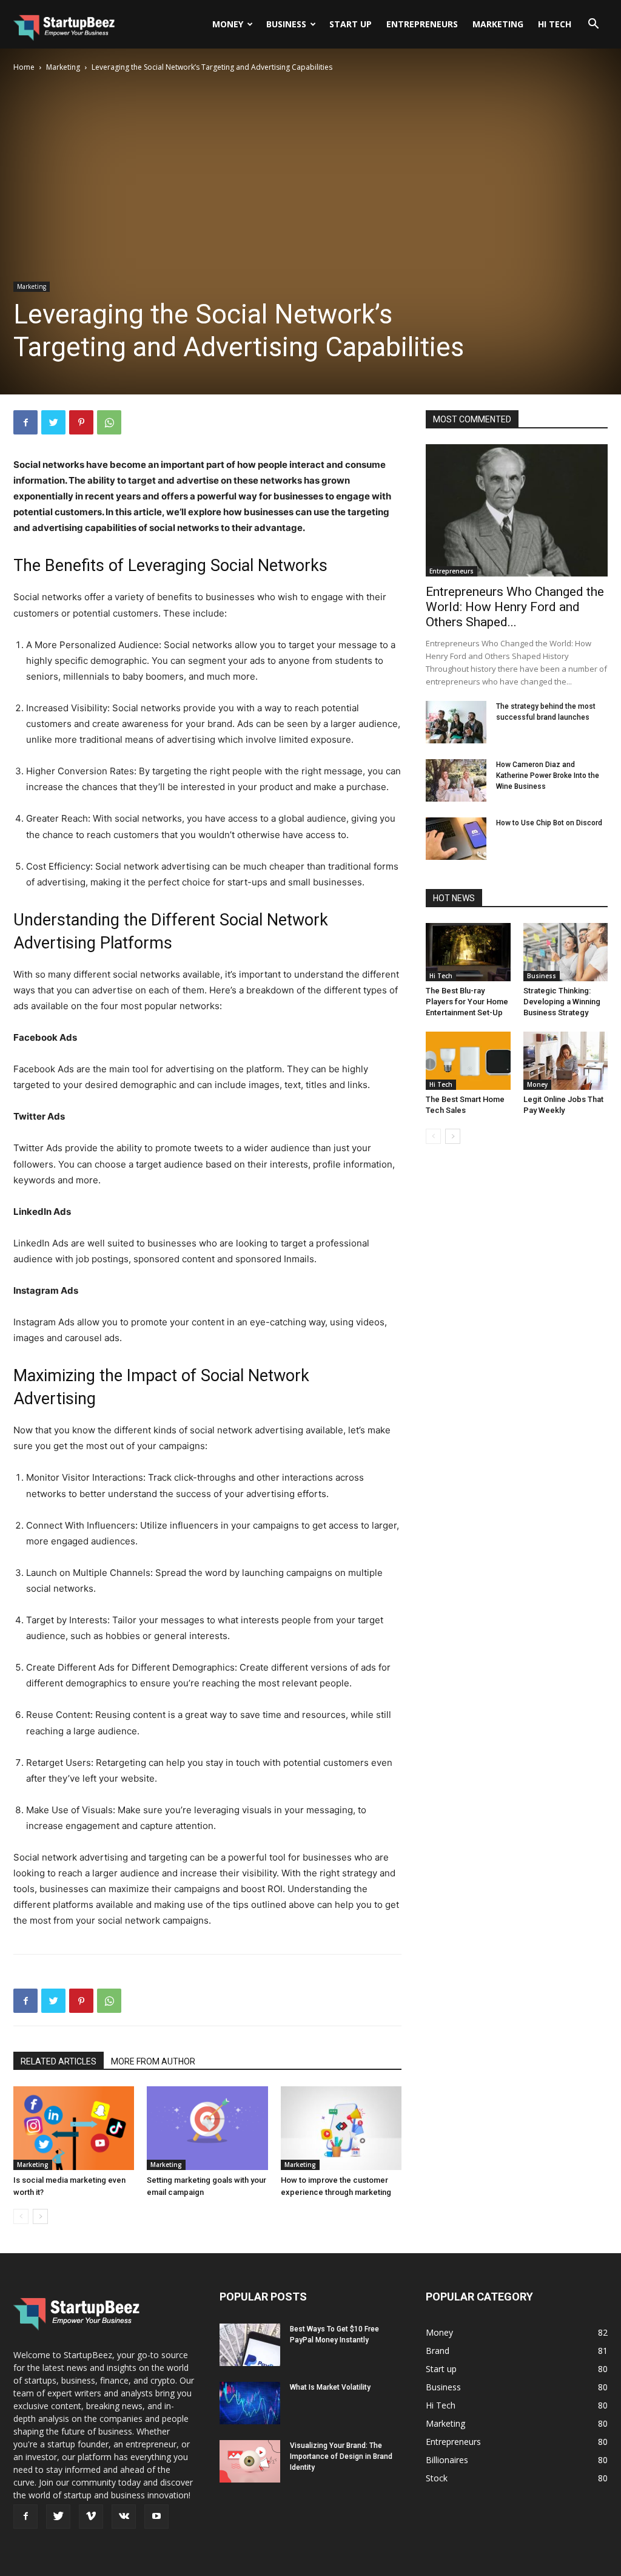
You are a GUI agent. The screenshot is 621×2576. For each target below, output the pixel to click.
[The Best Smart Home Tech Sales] (468, 1061)
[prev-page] (21, 2216)
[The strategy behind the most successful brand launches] (456, 722)
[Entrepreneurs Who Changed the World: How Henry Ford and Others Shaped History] (517, 510)
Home (24, 67)
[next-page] (40, 2216)
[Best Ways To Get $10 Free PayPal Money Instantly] (250, 2345)
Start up (351, 24)
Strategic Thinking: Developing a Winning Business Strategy (562, 1002)
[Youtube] (156, 2517)
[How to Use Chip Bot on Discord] (456, 839)
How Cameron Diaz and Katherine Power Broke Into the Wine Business (548, 776)
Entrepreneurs (422, 24)
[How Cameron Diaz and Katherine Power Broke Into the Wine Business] (456, 780)
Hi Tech (555, 24)
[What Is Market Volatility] (250, 2403)
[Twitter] (53, 422)
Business (286, 24)
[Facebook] (25, 422)
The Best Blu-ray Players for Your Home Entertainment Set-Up (467, 1002)
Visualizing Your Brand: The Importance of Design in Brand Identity (341, 2456)
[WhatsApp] (109, 422)
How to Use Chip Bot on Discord (549, 823)
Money (228, 24)
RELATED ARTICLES (59, 2061)
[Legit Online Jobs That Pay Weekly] (566, 1061)
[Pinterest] (81, 422)
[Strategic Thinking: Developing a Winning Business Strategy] (566, 952)
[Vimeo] (91, 2517)
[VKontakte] (124, 2517)
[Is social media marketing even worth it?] (74, 2128)
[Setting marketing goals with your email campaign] (207, 2128)
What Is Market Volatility (330, 2387)
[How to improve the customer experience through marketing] (341, 2128)
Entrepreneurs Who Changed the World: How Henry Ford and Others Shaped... (515, 607)
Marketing (498, 24)
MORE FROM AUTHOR (153, 2061)
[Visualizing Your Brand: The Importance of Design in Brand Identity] (250, 2461)
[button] (593, 25)
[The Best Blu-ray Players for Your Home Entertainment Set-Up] (468, 952)
